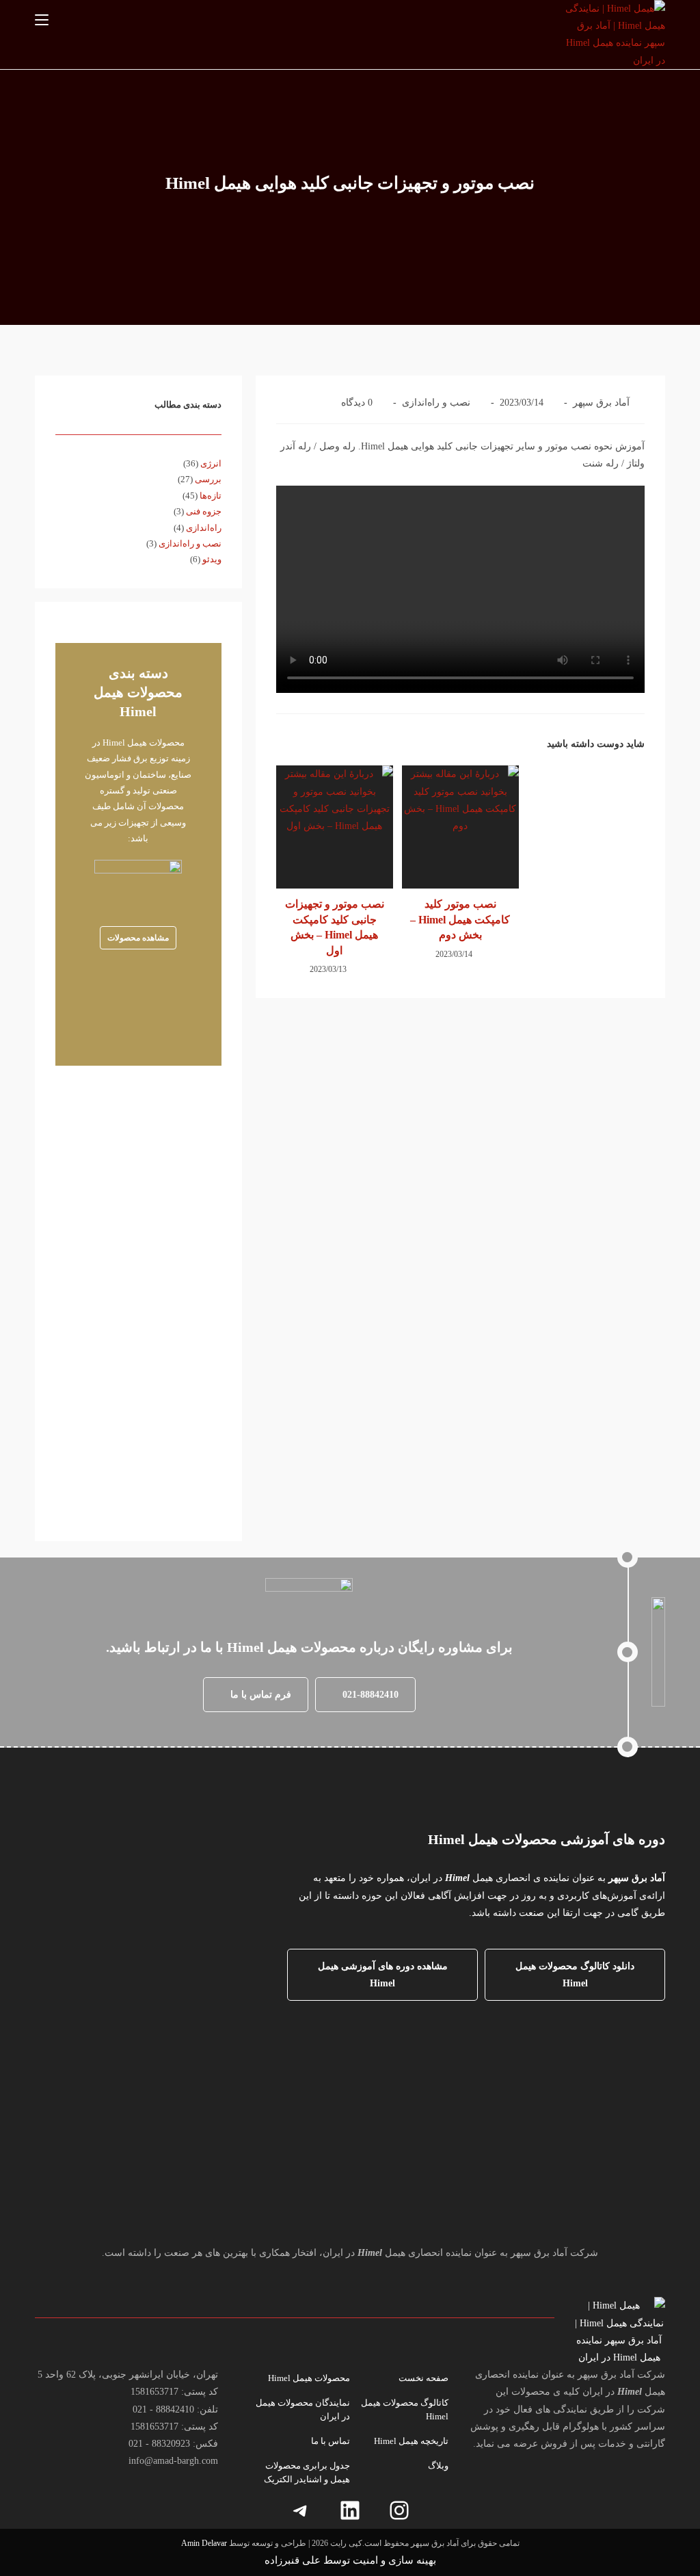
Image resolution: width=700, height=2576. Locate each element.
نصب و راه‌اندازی (436, 403)
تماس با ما (331, 2441)
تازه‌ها (211, 496)
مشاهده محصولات (138, 938)
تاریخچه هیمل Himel (411, 2441)
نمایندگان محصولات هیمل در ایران (303, 2409)
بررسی (208, 479)
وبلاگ (438, 2466)
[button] (365, 1695)
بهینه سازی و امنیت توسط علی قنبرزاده (350, 2560)
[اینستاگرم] (399, 2510)
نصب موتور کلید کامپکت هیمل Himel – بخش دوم (460, 919)
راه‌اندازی (204, 528)
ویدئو (212, 559)
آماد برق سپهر (601, 403)
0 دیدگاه (357, 403)
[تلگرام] (301, 2510)
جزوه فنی (204, 511)
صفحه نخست (423, 2378)
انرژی (211, 463)
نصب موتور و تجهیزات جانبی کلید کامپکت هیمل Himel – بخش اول (335, 927)
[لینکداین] (350, 2510)
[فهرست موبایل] (42, 20)
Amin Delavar (204, 2543)
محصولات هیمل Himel (309, 2378)
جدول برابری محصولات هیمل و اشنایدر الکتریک (307, 2472)
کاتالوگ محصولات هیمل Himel (405, 2409)
